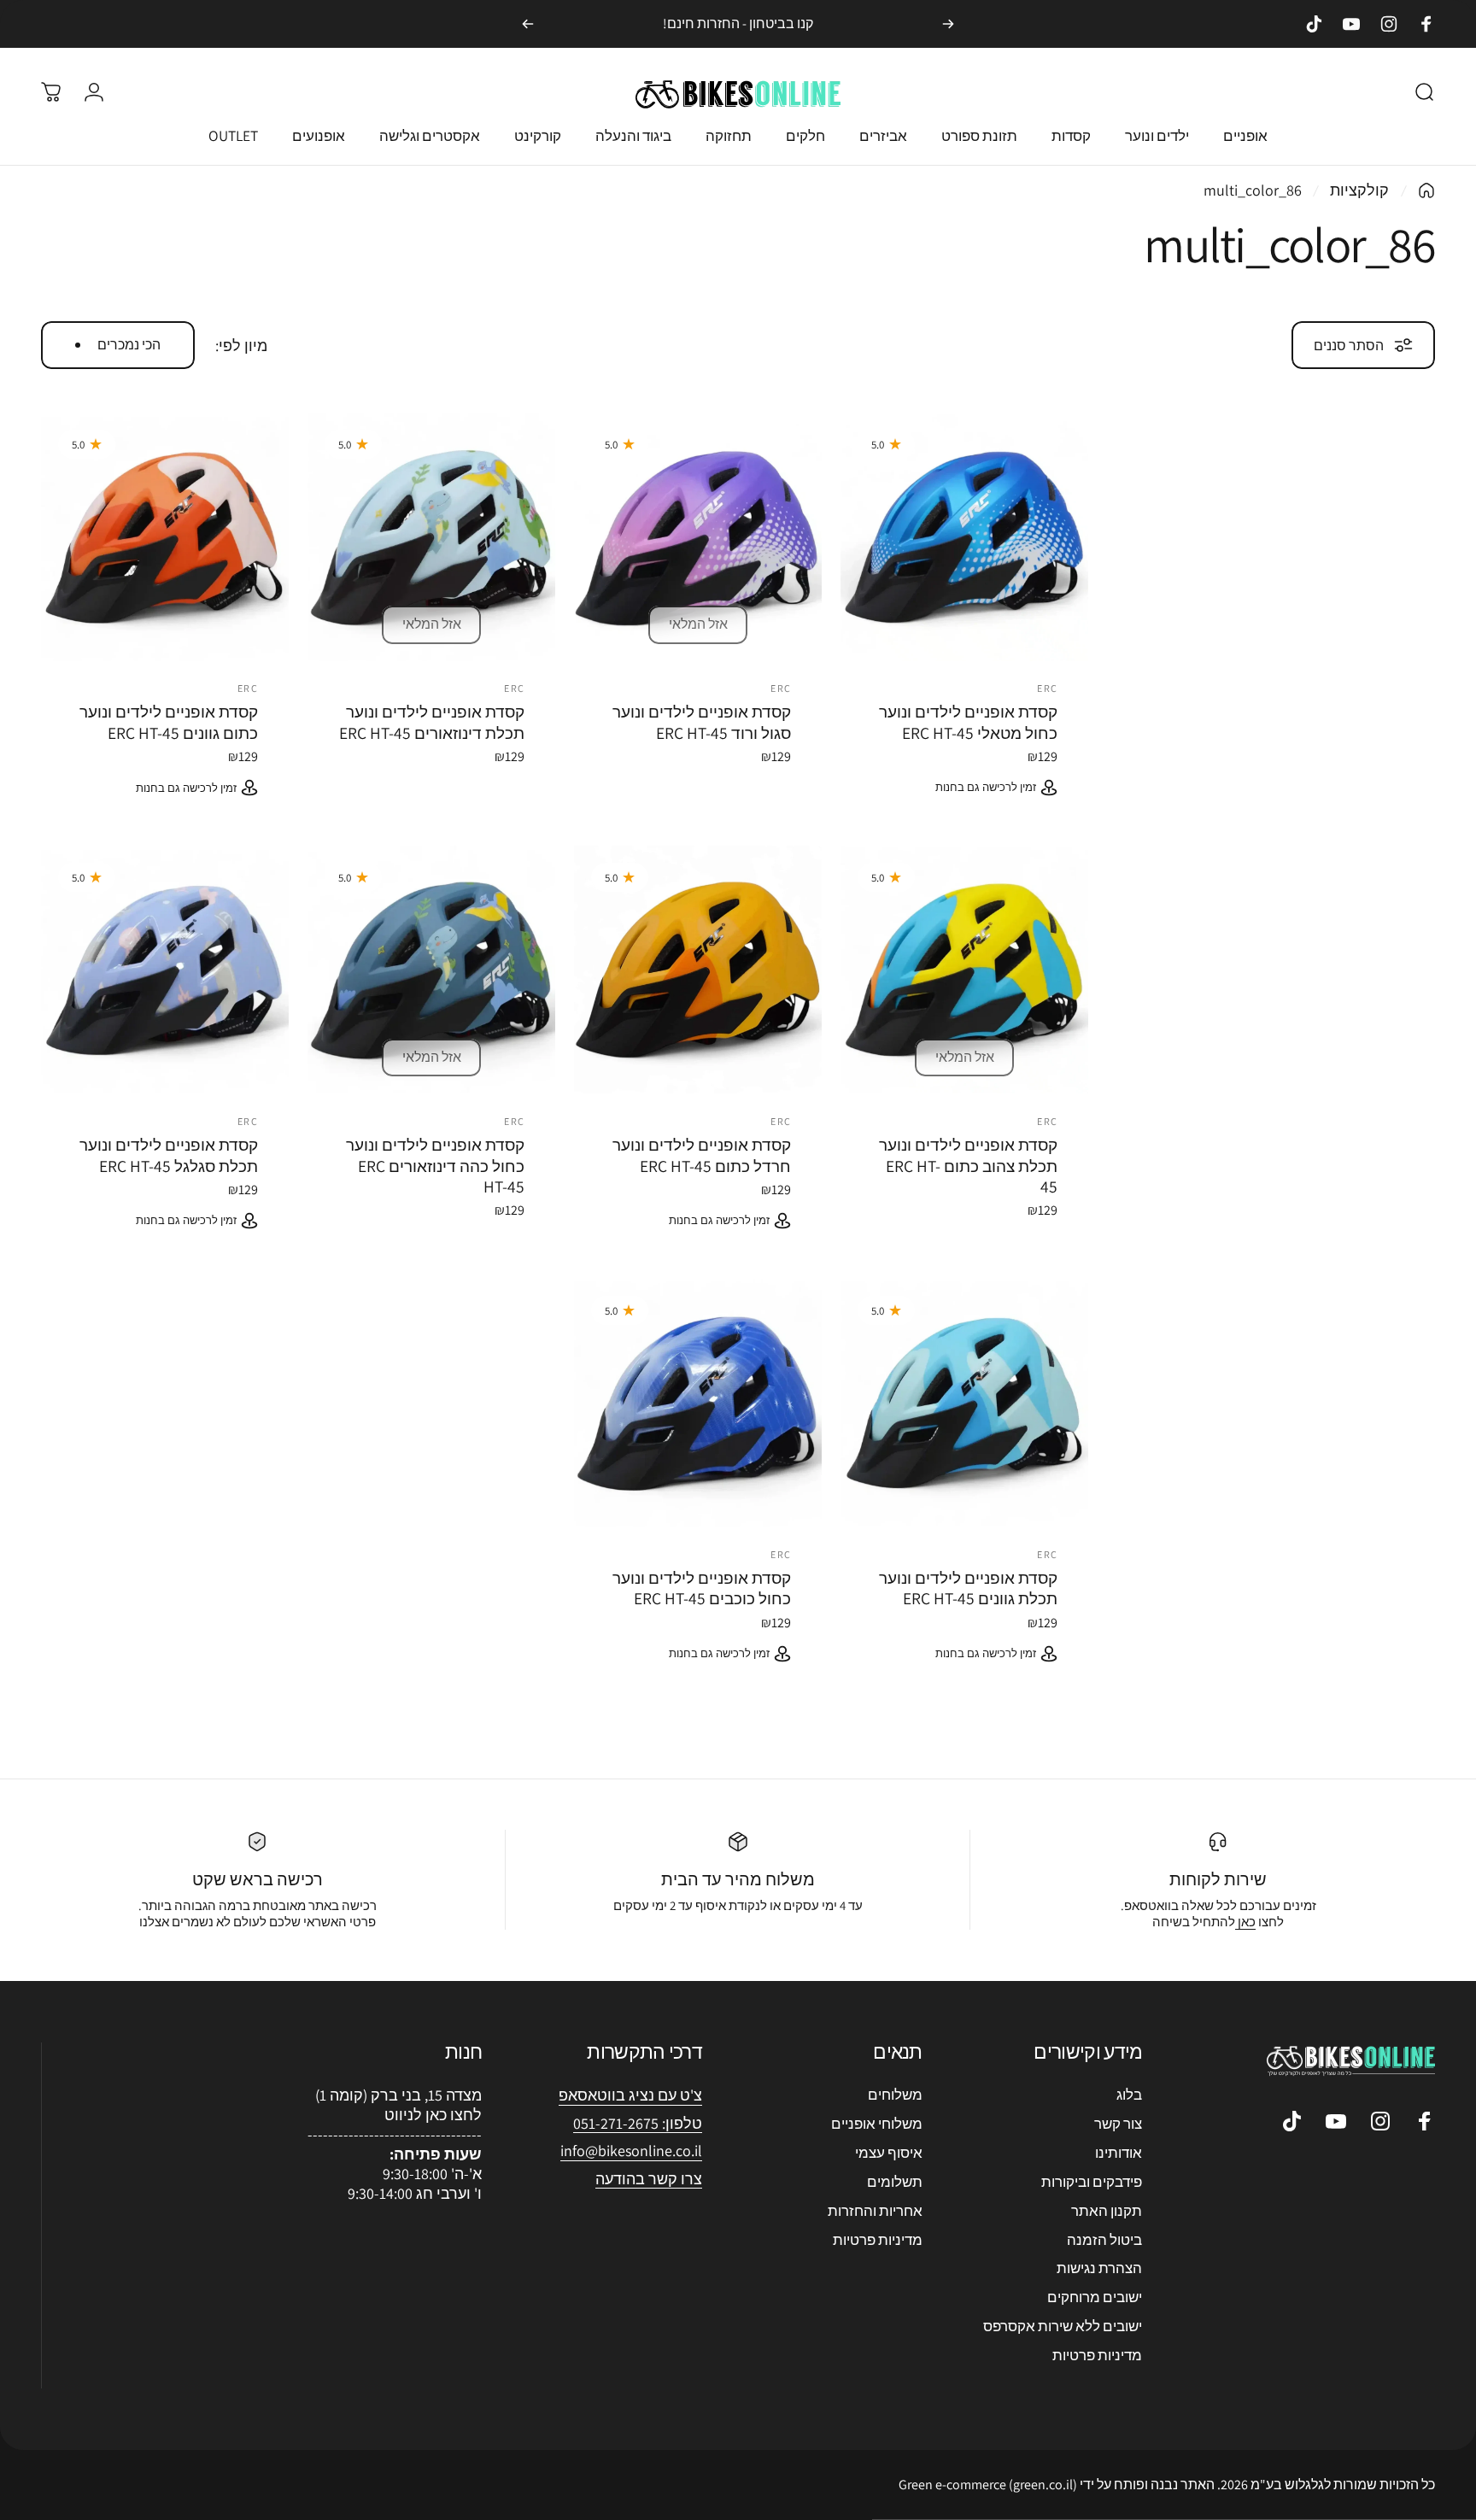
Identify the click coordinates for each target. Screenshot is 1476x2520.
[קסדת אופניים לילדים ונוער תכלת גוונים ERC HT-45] (964, 1403)
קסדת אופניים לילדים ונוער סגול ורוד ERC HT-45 (702, 722)
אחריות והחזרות (875, 2211)
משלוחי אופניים (877, 2124)
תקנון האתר (1107, 2211)
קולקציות (1359, 190)
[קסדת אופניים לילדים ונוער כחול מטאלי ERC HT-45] (964, 536)
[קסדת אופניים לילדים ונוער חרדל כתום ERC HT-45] (698, 970)
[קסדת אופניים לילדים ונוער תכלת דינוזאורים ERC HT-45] (431, 536)
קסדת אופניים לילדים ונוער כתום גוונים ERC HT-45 (169, 722)
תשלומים (895, 2182)
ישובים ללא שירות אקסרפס (1063, 2326)
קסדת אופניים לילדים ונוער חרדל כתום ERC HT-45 (702, 1155)
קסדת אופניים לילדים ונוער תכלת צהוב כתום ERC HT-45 (968, 1166)
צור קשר (1118, 2124)
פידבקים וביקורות (1092, 2182)
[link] (631, 2151)
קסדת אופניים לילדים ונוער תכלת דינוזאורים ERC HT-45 (432, 722)
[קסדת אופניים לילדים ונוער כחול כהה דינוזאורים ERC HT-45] (431, 970)
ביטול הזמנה (1104, 2240)
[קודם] (948, 24)
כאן (1245, 1922)
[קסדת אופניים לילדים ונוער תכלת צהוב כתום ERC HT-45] (964, 970)
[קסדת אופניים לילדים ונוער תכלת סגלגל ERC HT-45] (165, 970)
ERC (1047, 688)
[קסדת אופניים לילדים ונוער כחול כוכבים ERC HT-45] (698, 1403)
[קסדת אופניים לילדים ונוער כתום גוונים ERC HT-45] (165, 536)
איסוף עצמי (889, 2153)
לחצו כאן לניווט (433, 2115)
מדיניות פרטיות (1097, 2355)
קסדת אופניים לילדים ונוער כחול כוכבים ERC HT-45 (702, 1588)
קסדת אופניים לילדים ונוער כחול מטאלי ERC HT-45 (968, 722)
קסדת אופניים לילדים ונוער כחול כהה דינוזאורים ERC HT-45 (435, 1166)
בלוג (1129, 2095)
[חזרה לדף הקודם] (1426, 190)
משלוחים (895, 2095)
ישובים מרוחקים (1095, 2297)
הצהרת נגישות (1099, 2268)
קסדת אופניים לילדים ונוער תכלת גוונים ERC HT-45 (968, 1588)
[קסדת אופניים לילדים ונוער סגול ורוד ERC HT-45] (698, 536)
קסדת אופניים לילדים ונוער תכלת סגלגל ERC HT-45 (169, 1155)
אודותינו (1119, 2153)
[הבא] (528, 24)
